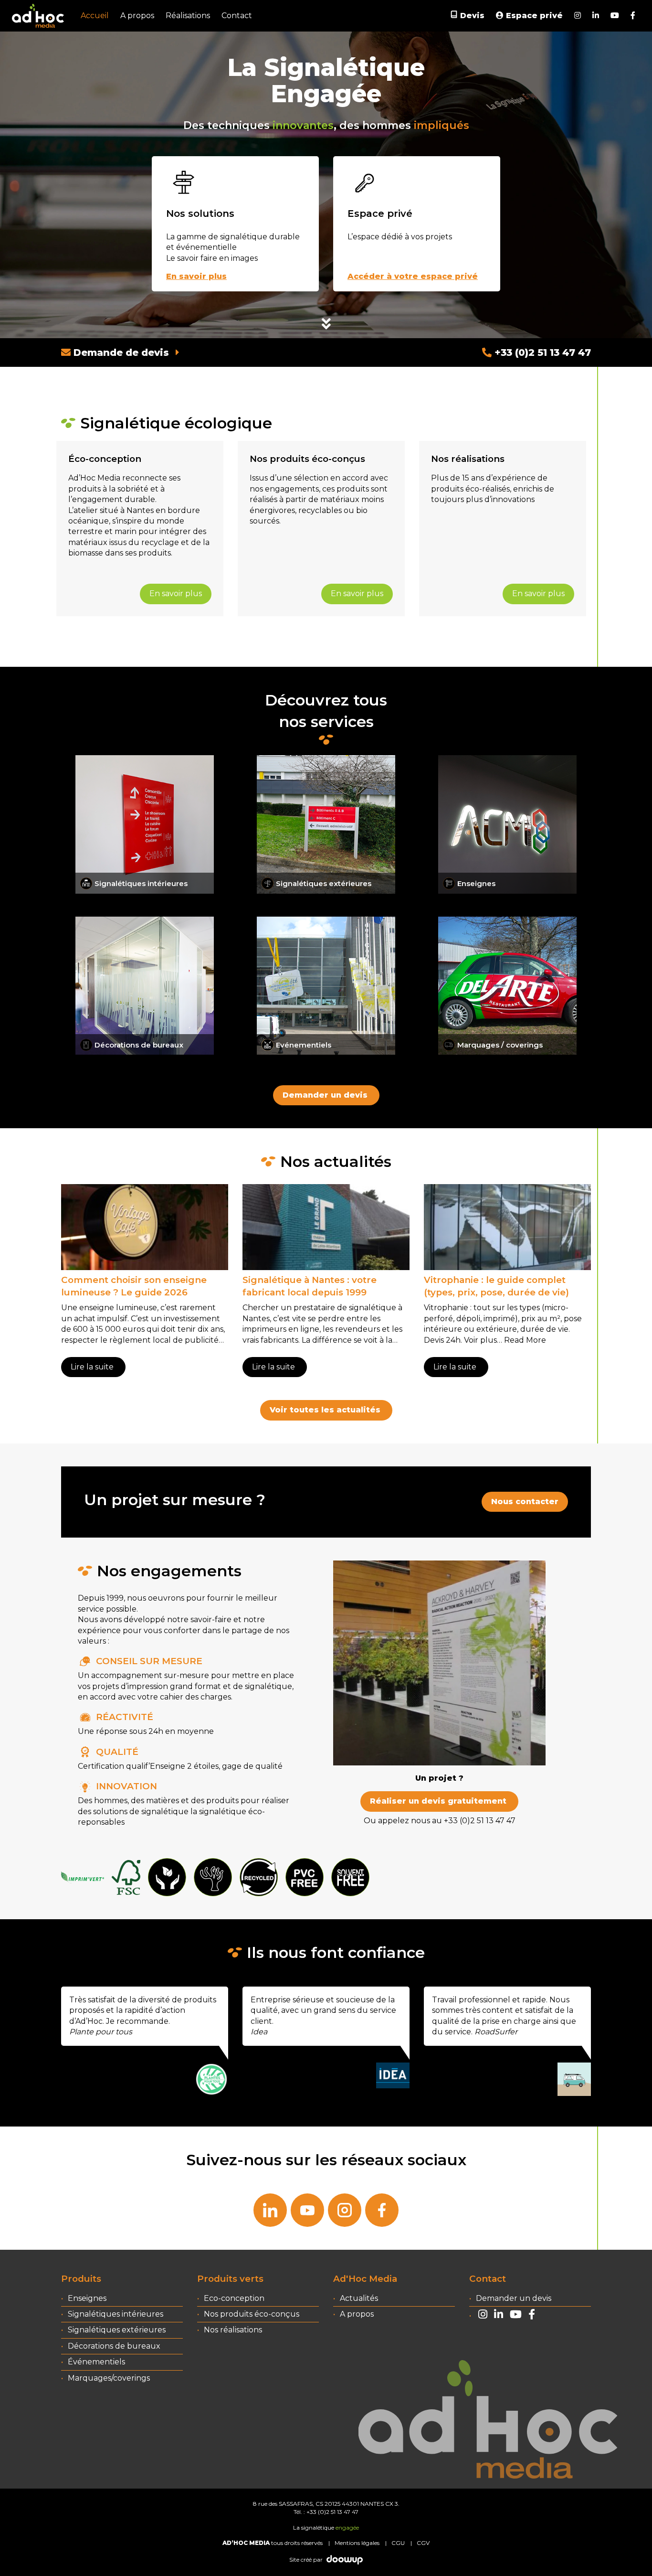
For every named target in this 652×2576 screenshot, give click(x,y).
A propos (137, 16)
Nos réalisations (233, 2330)
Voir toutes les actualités (325, 1410)
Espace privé (533, 16)
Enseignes (87, 2298)
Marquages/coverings (109, 2378)
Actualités (359, 2298)
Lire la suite (92, 1367)
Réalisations (188, 16)
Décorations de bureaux (114, 2346)
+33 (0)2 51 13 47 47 (541, 353)
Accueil (95, 16)
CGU (398, 2543)
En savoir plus (176, 593)
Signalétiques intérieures (116, 2314)
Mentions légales (357, 2543)
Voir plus (480, 1340)
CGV (423, 2543)
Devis (472, 16)
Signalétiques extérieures (117, 2330)
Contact (237, 16)
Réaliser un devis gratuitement (438, 1801)
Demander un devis (325, 1095)
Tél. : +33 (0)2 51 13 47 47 (326, 2512)
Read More (525, 1340)
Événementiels (96, 2362)
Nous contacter (525, 1502)
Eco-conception (234, 2298)
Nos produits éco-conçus (252, 2314)
